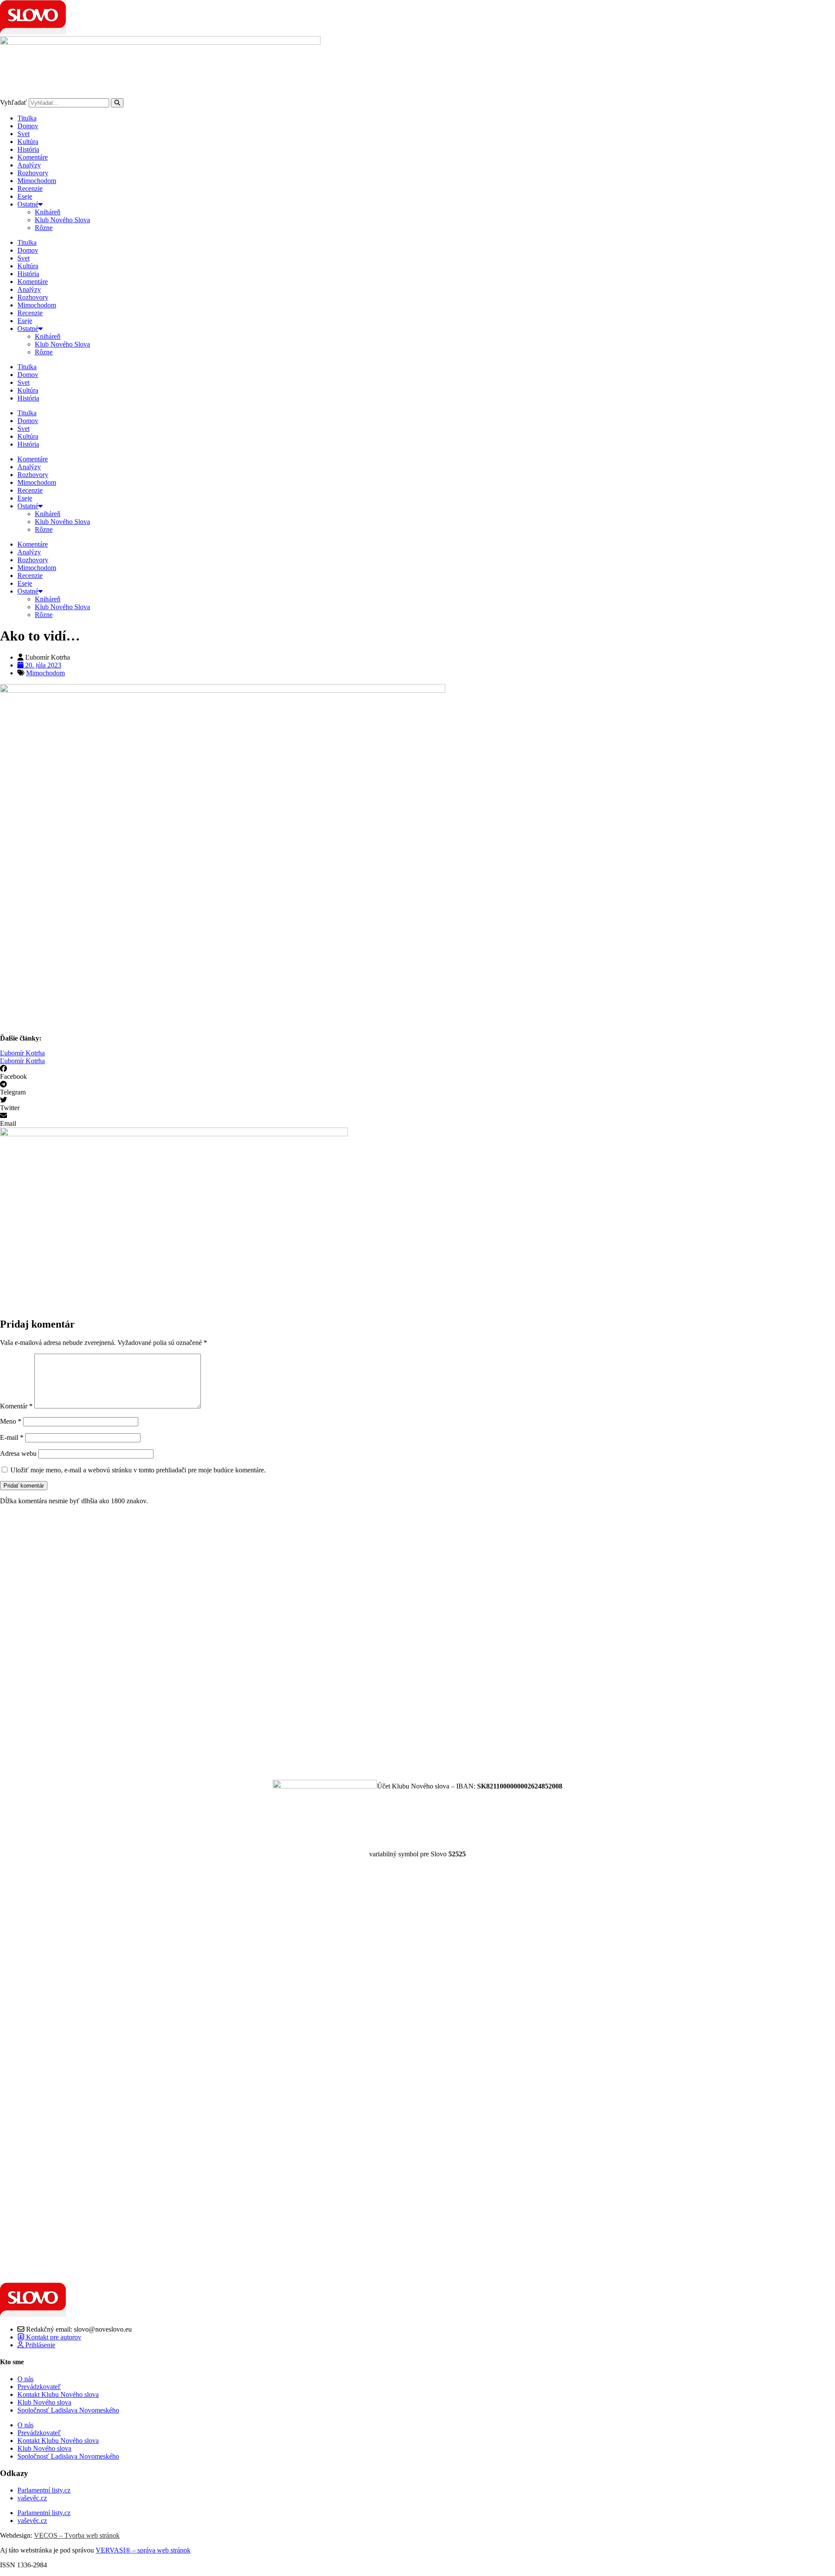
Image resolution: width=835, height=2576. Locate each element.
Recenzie (30, 189)
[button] (417, 1073)
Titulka (27, 118)
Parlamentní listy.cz (44, 2490)
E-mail (12, 1437)
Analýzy (29, 165)
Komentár (16, 1406)
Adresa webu (18, 1453)
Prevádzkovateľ (39, 2387)
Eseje (25, 196)
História (28, 149)
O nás (25, 2379)
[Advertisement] (261, 1642)
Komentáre (33, 157)
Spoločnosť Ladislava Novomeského (68, 2410)
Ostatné (28, 204)
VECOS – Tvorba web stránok (77, 2535)
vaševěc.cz (32, 2498)
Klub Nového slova (44, 2402)
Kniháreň (48, 212)
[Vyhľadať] (117, 103)
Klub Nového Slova (62, 220)
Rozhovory (33, 173)
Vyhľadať (13, 102)
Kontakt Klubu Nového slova (58, 2394)
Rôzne (44, 228)
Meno (11, 1421)
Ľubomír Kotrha (22, 1053)
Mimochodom (37, 181)
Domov (28, 126)
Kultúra (28, 142)
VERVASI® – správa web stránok (143, 2550)
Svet (23, 134)
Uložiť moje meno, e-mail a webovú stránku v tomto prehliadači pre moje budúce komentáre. (138, 1470)
